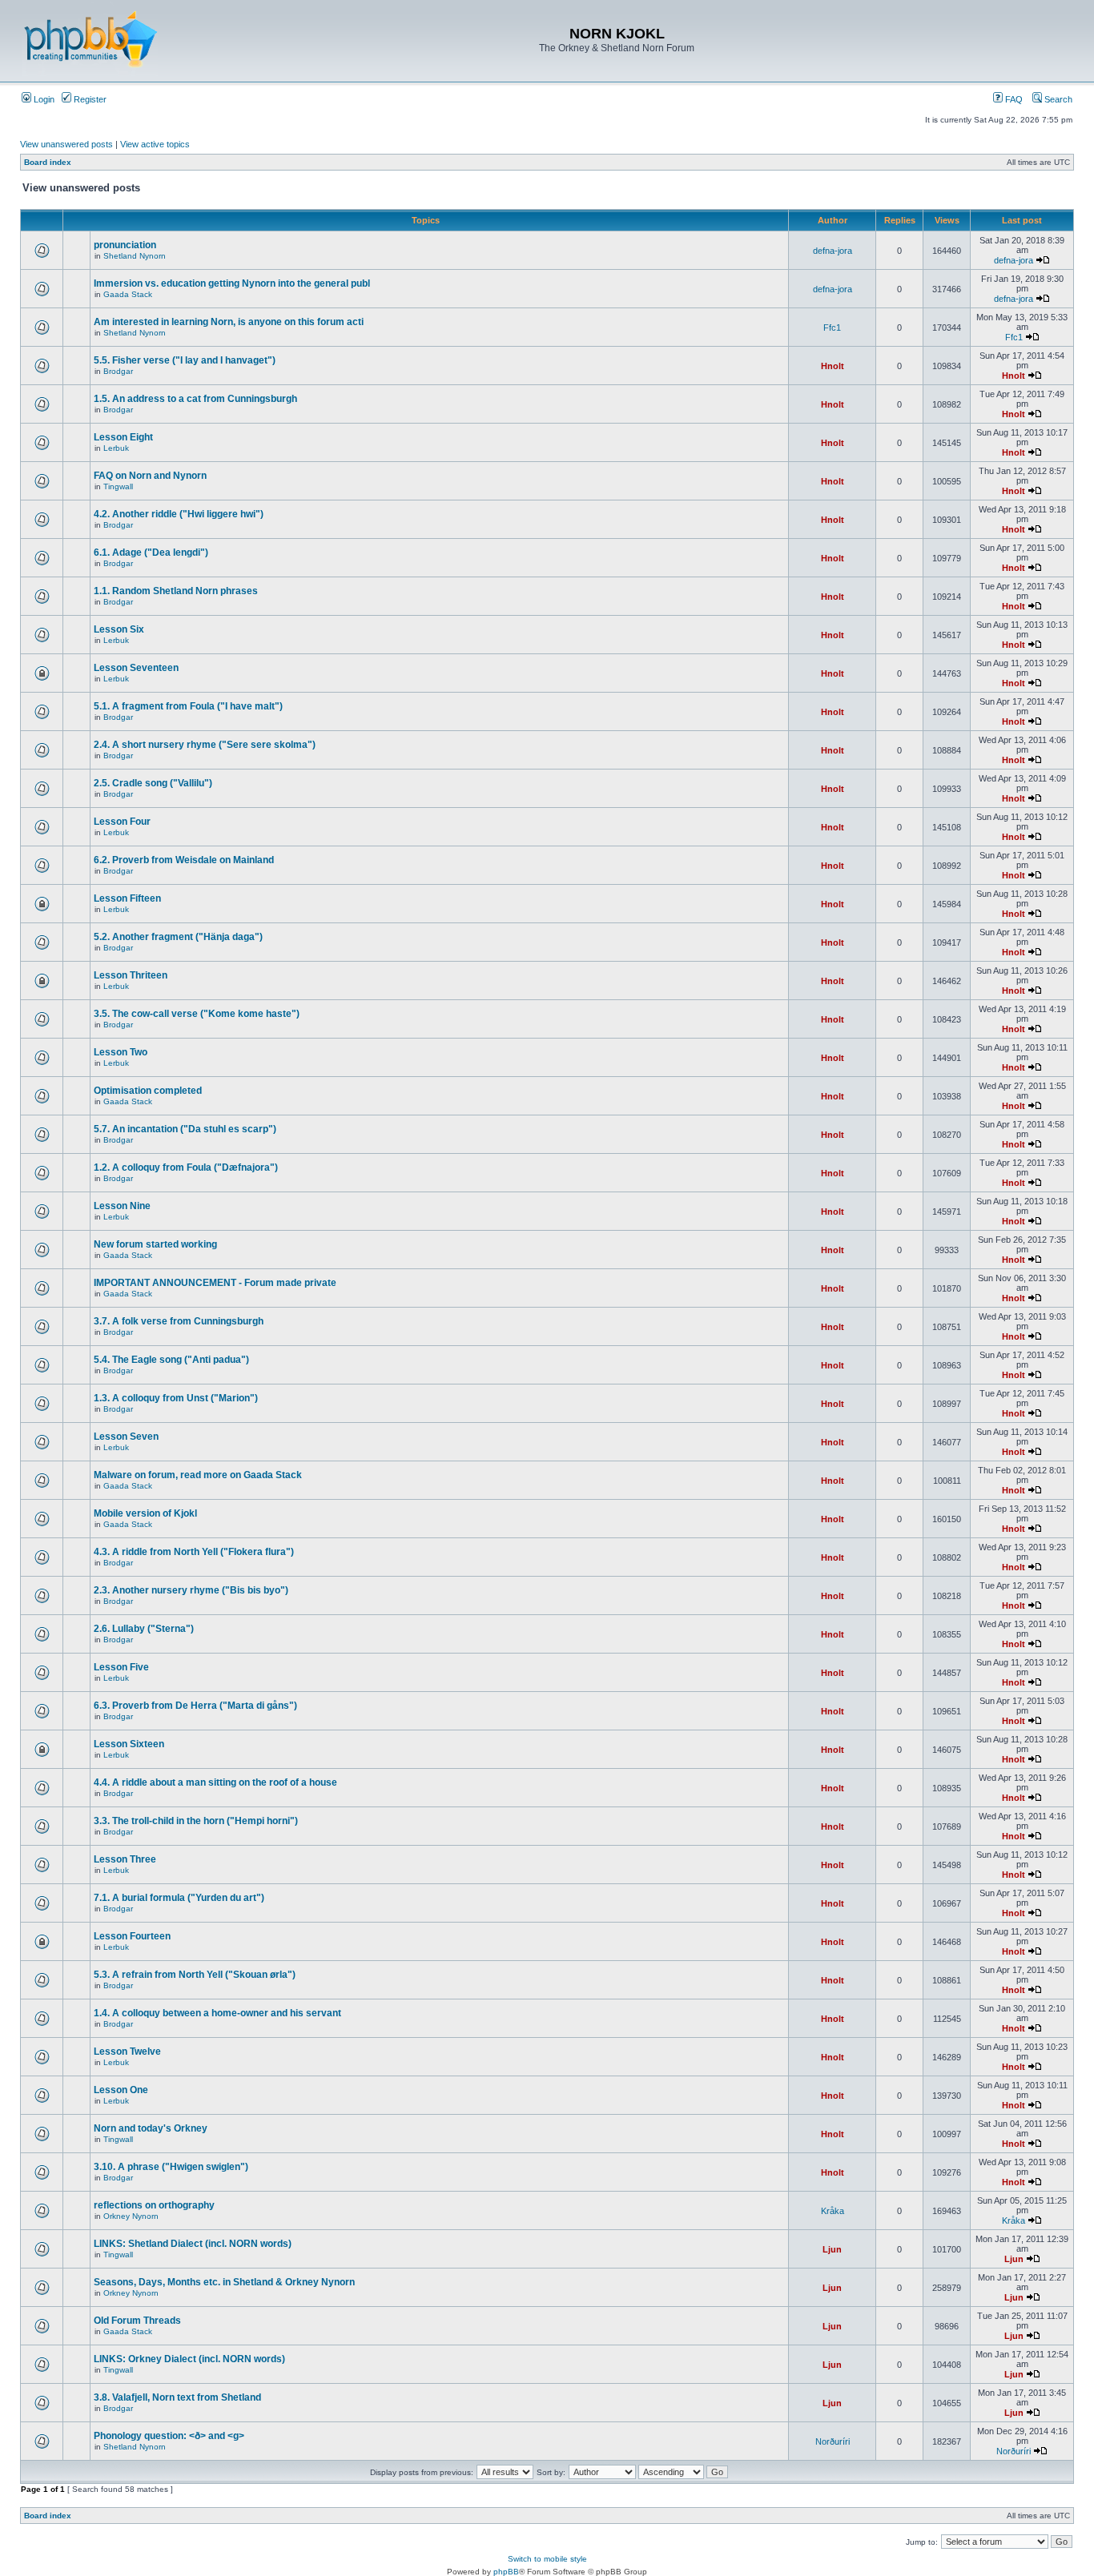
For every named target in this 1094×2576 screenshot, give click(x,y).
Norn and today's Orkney (151, 2128)
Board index (48, 162)
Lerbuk (116, 448)
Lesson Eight (123, 437)
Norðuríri (833, 2441)
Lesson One (121, 2090)
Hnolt (833, 366)
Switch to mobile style (547, 2559)
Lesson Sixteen (129, 1744)
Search (1057, 99)
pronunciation (125, 245)
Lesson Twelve (127, 2052)
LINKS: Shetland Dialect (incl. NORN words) (193, 2244)
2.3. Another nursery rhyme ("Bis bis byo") (191, 1590)
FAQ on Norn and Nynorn (150, 476)
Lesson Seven (126, 1437)
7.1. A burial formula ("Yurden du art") (179, 1898)
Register (89, 99)
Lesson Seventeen (136, 668)
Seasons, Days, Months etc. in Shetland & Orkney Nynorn (224, 2282)
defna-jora (833, 251)
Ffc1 (832, 328)
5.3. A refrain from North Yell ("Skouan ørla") (195, 1975)
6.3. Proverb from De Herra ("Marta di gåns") (195, 1706)
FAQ (1013, 99)
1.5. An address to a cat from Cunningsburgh (195, 399)
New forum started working (155, 1244)
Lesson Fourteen (132, 1936)
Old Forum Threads (137, 2321)
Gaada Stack (128, 294)
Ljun (832, 2249)
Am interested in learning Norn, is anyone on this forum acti (229, 322)
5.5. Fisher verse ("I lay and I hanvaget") (185, 360)
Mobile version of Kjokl (145, 1513)
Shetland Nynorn (135, 256)
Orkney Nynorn (131, 2216)
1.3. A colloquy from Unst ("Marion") (176, 1398)
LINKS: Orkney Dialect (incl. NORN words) (189, 2359)
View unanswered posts (66, 144)
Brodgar (118, 371)
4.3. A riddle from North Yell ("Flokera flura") (194, 1552)
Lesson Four (122, 822)
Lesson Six (119, 629)
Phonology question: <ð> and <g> (169, 2436)
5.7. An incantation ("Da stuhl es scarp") (185, 1129)
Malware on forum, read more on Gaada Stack (198, 1475)
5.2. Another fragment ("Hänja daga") (178, 937)
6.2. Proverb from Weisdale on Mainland (184, 860)
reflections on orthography (154, 2205)
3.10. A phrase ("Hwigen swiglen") (171, 2167)
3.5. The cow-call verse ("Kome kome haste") (197, 1014)
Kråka (833, 2211)
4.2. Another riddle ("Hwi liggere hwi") (179, 514)
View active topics (155, 144)
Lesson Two (121, 1052)
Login (43, 99)
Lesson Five (121, 1667)
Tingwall (118, 486)
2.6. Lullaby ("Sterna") (144, 1629)
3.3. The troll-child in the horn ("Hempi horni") (196, 1821)
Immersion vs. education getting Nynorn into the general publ (232, 283)
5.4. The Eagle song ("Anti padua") (171, 1360)
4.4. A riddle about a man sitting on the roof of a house (215, 1782)
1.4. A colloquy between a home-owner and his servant (217, 2013)
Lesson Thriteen (131, 975)
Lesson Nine (122, 1206)
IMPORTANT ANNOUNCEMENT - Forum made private (215, 1283)
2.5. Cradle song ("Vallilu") (153, 783)
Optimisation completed (148, 1091)
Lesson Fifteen (127, 898)
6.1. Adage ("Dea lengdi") (151, 553)
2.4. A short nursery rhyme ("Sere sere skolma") (205, 745)
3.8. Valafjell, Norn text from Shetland (177, 2397)
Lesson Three (125, 1859)
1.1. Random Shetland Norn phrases (176, 591)
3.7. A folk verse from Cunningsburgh (179, 1321)
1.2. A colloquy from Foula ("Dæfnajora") (186, 1167)
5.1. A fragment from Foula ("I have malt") (188, 706)
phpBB (506, 2572)
